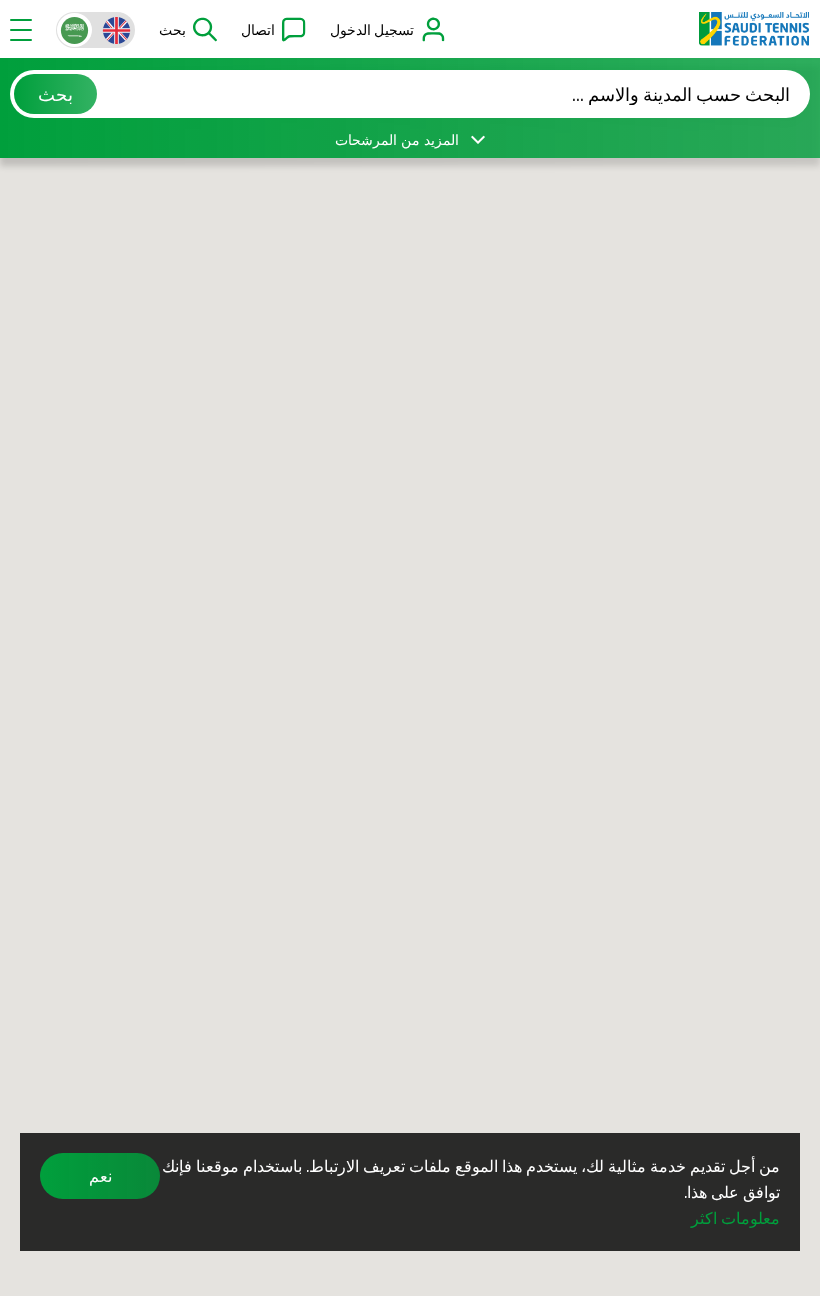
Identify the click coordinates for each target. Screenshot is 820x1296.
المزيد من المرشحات (397, 139)
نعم (100, 1175)
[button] (188, 30)
